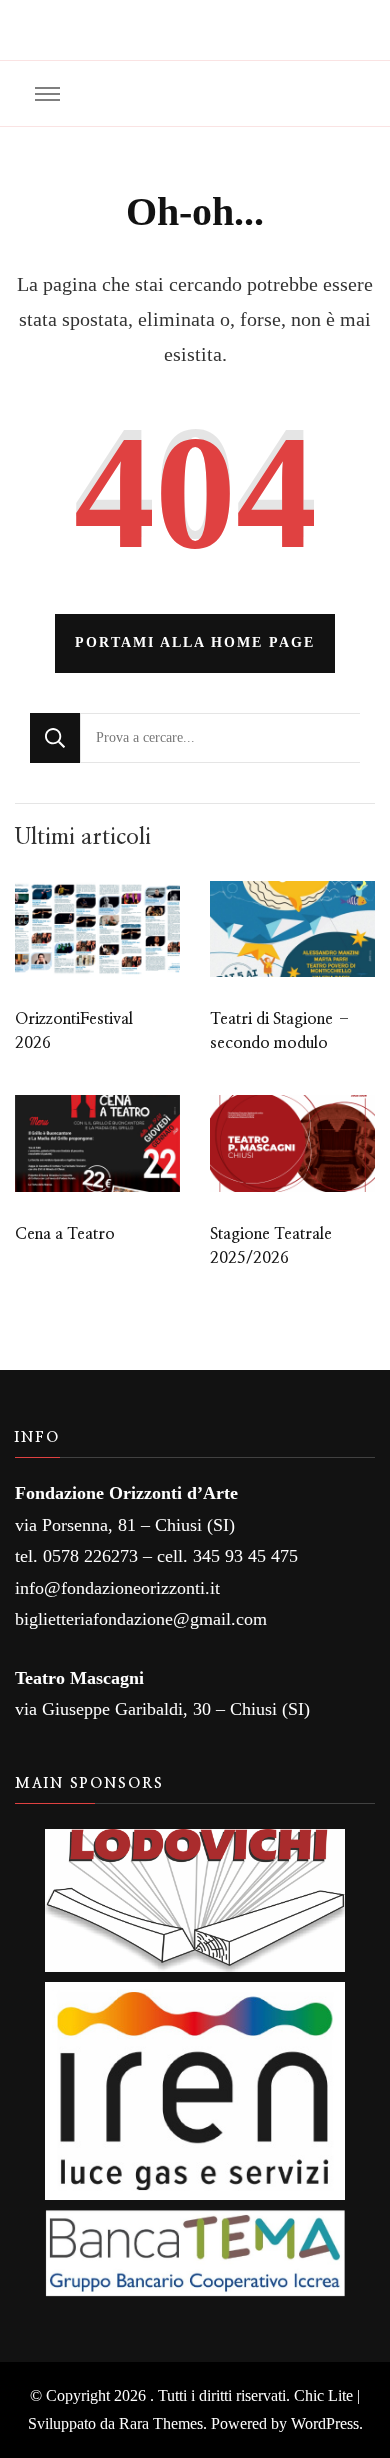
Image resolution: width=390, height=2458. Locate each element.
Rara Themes (161, 2423)
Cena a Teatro (65, 1234)
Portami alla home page (195, 642)
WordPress (325, 2423)
